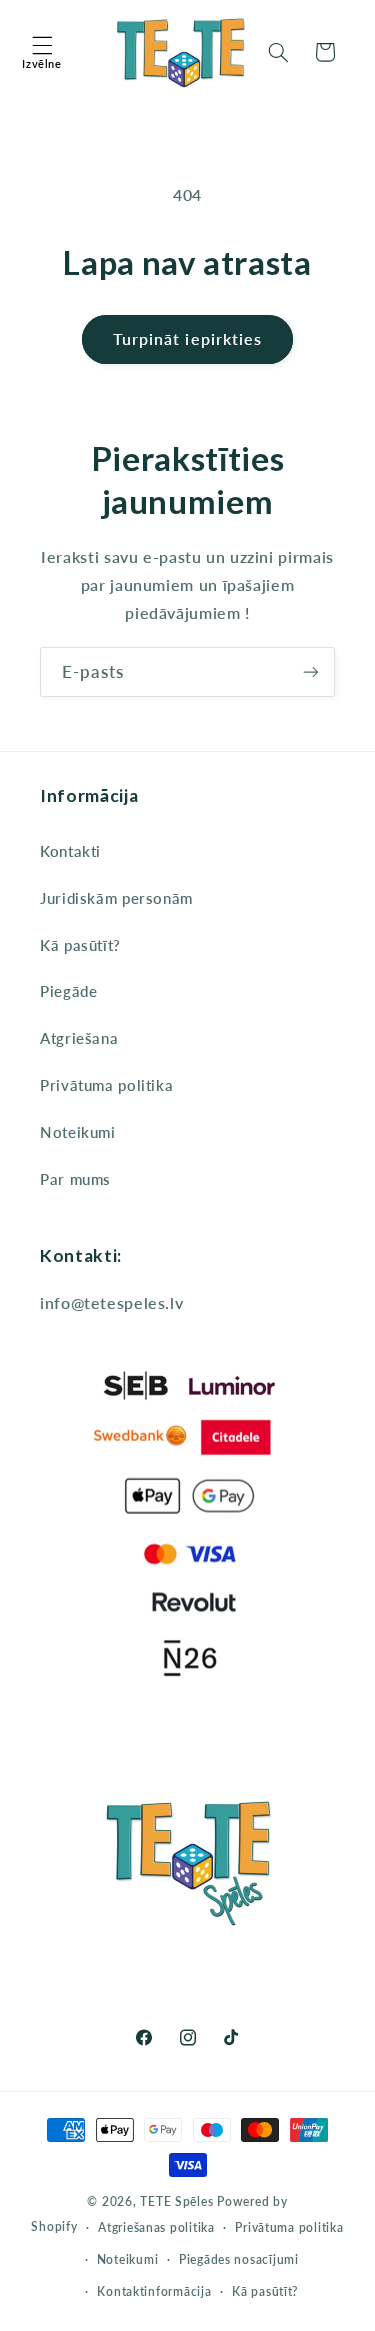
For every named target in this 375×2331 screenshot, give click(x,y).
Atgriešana (79, 1038)
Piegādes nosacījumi (239, 2259)
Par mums (75, 1179)
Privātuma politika (106, 1085)
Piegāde (68, 991)
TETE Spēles (176, 2201)
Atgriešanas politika (156, 2227)
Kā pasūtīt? (80, 945)
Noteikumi (78, 1132)
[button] (42, 52)
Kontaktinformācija (154, 2291)
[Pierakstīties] (311, 671)
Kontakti (70, 851)
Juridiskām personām (116, 898)
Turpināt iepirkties (187, 338)
